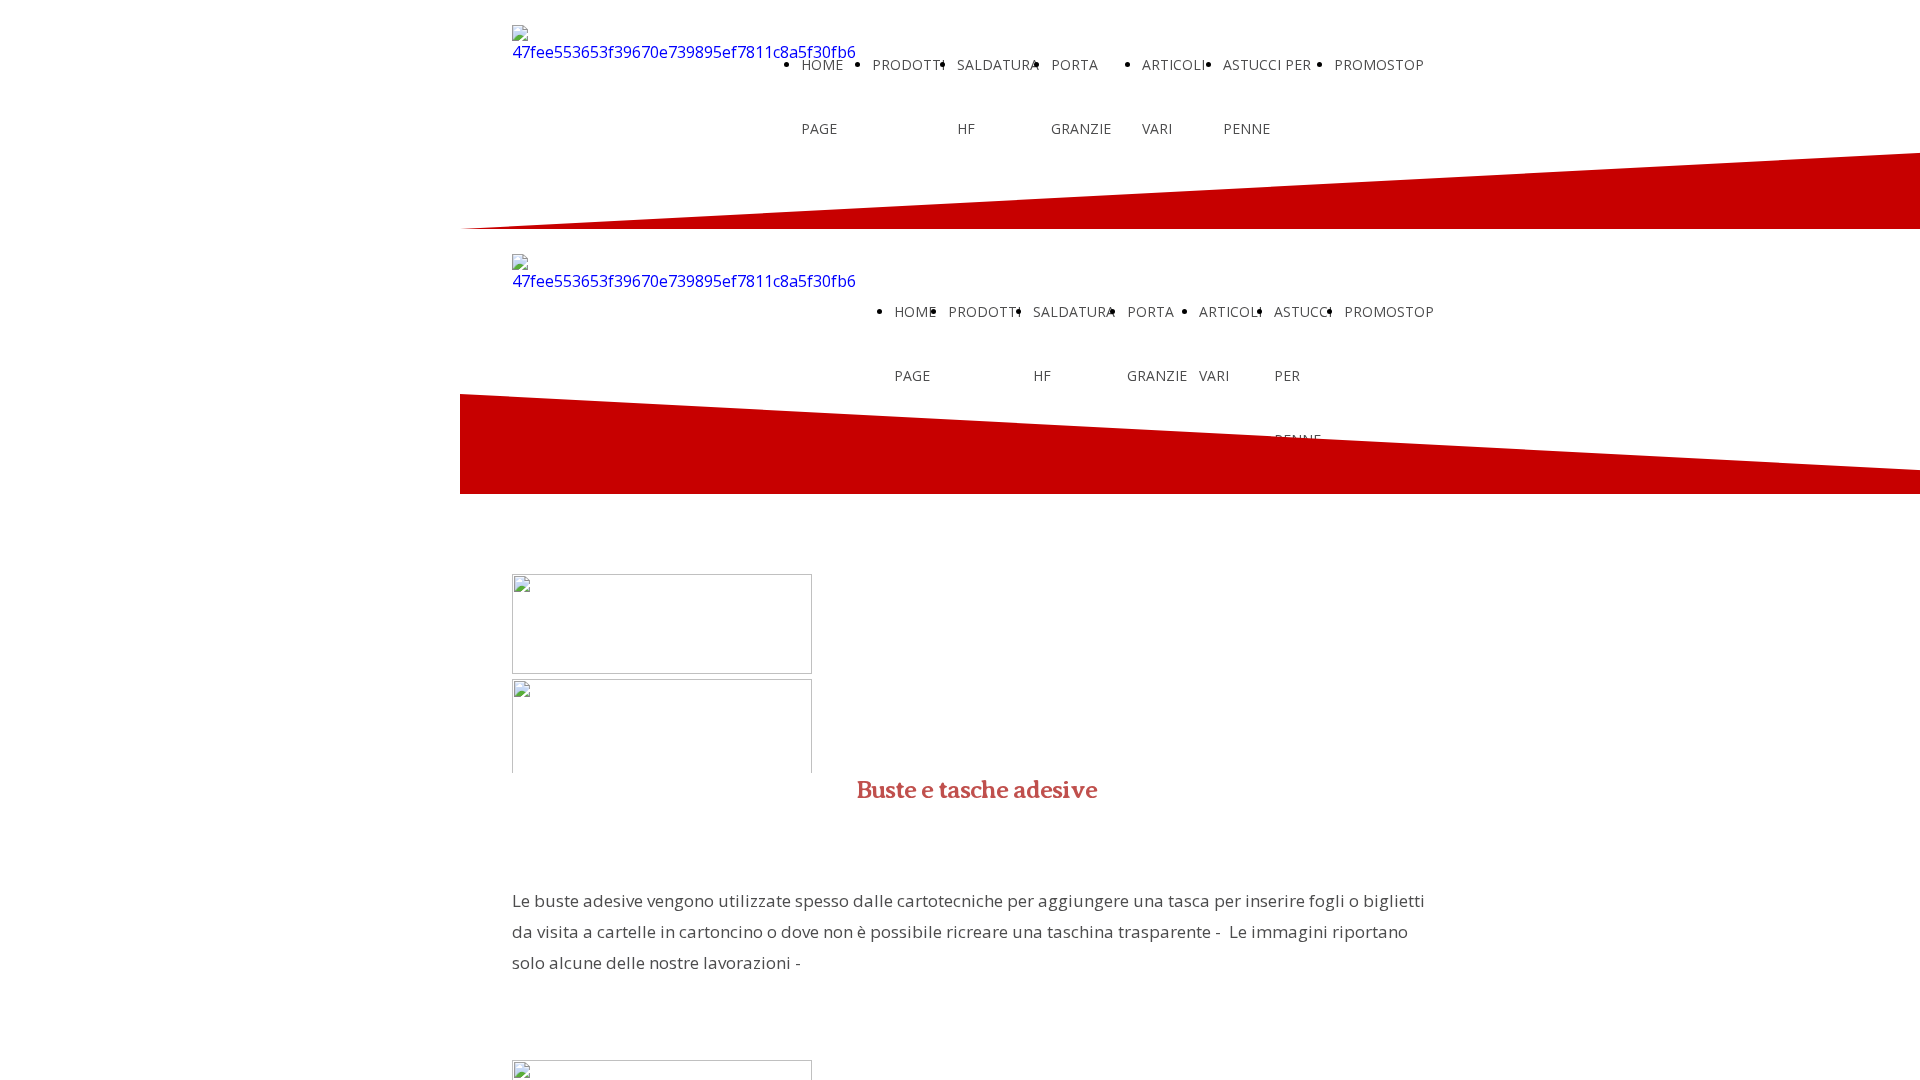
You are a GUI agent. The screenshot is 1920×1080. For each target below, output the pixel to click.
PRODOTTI (908, 64)
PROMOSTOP (1379, 64)
